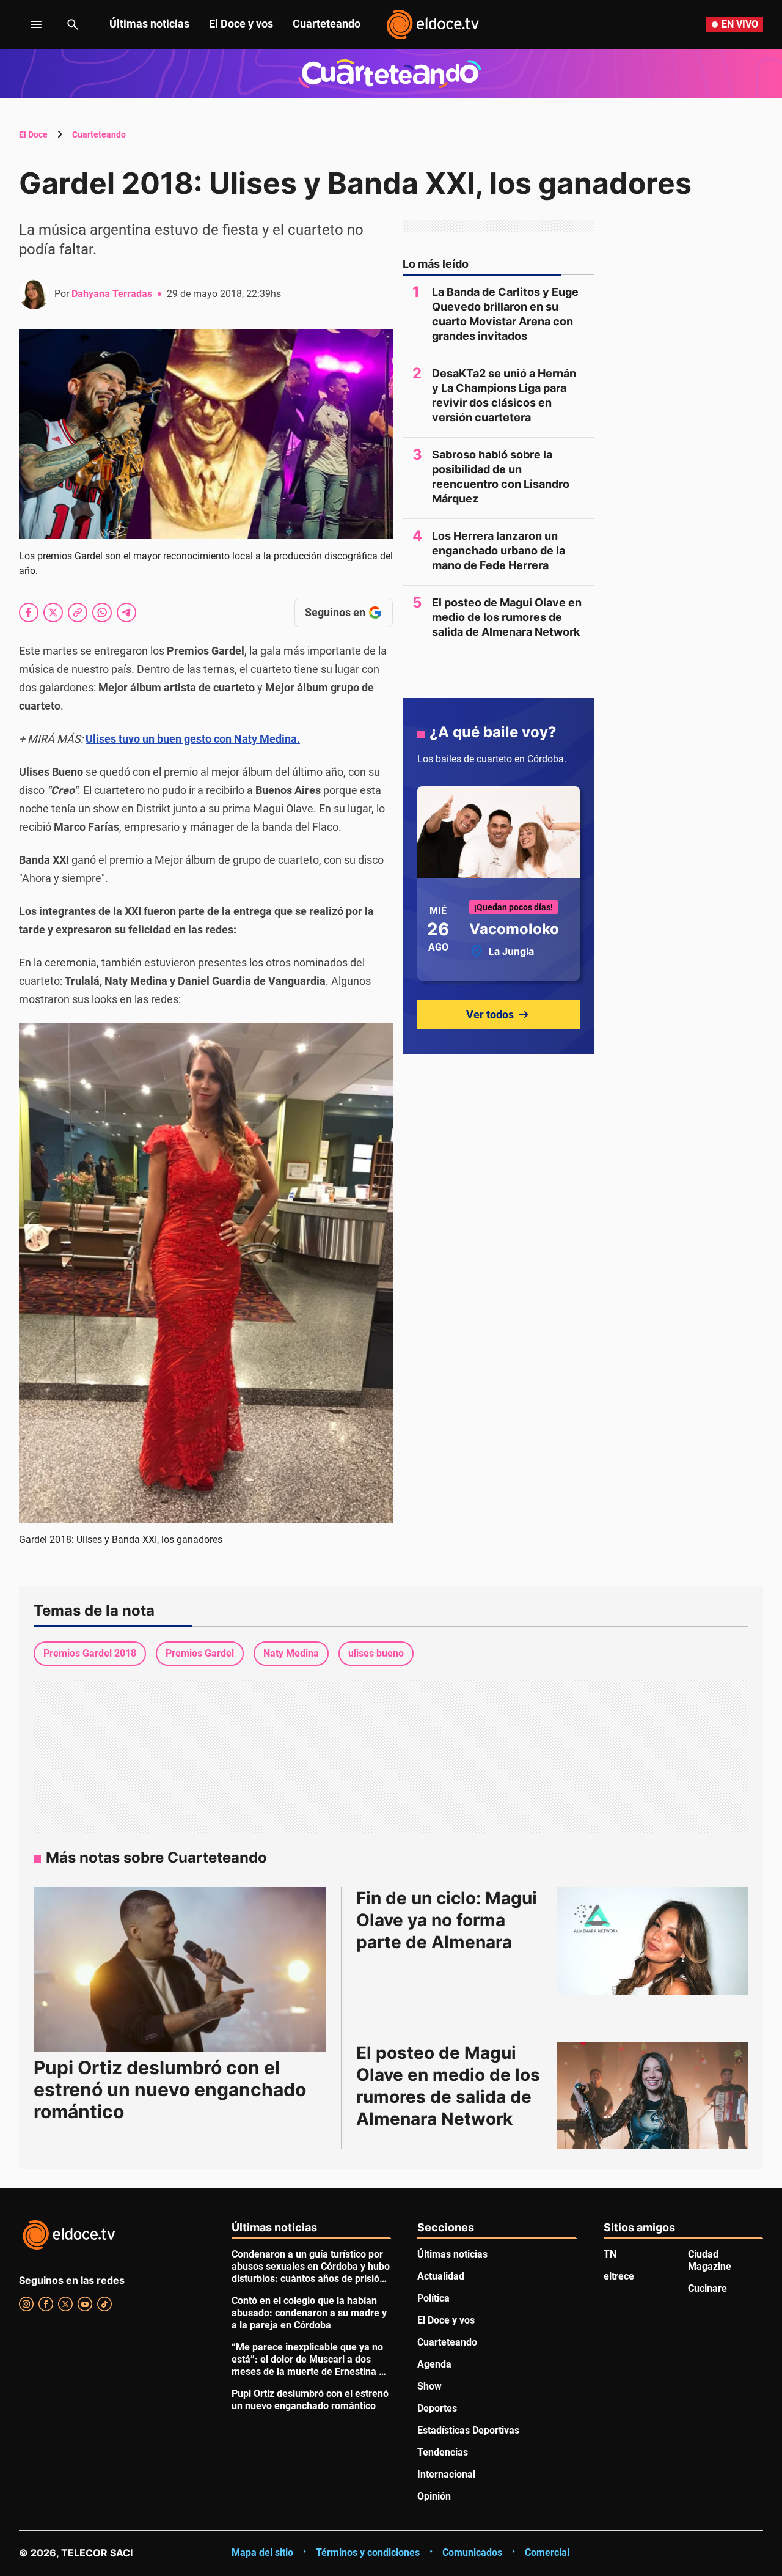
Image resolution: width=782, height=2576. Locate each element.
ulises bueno (376, 1653)
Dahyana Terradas (112, 294)
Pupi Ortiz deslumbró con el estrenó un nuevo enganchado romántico (170, 2089)
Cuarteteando (327, 24)
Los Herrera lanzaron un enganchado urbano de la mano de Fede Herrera (499, 550)
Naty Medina (291, 1653)
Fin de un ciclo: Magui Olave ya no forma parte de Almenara (449, 1920)
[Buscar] (73, 24)
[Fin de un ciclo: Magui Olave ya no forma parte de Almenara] (653, 1941)
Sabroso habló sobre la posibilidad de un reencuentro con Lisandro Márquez (501, 477)
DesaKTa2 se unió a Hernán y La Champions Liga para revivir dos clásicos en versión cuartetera (504, 395)
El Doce (33, 134)
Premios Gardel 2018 (90, 1653)
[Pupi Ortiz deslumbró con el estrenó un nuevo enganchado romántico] (180, 1969)
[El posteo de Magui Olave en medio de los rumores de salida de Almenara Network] (653, 2096)
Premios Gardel (200, 1653)
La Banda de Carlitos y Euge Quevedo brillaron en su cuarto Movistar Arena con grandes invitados (505, 314)
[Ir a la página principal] (433, 24)
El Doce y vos (241, 24)
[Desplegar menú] (27, 24)
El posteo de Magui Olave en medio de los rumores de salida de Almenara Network (507, 617)
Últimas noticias (149, 24)
